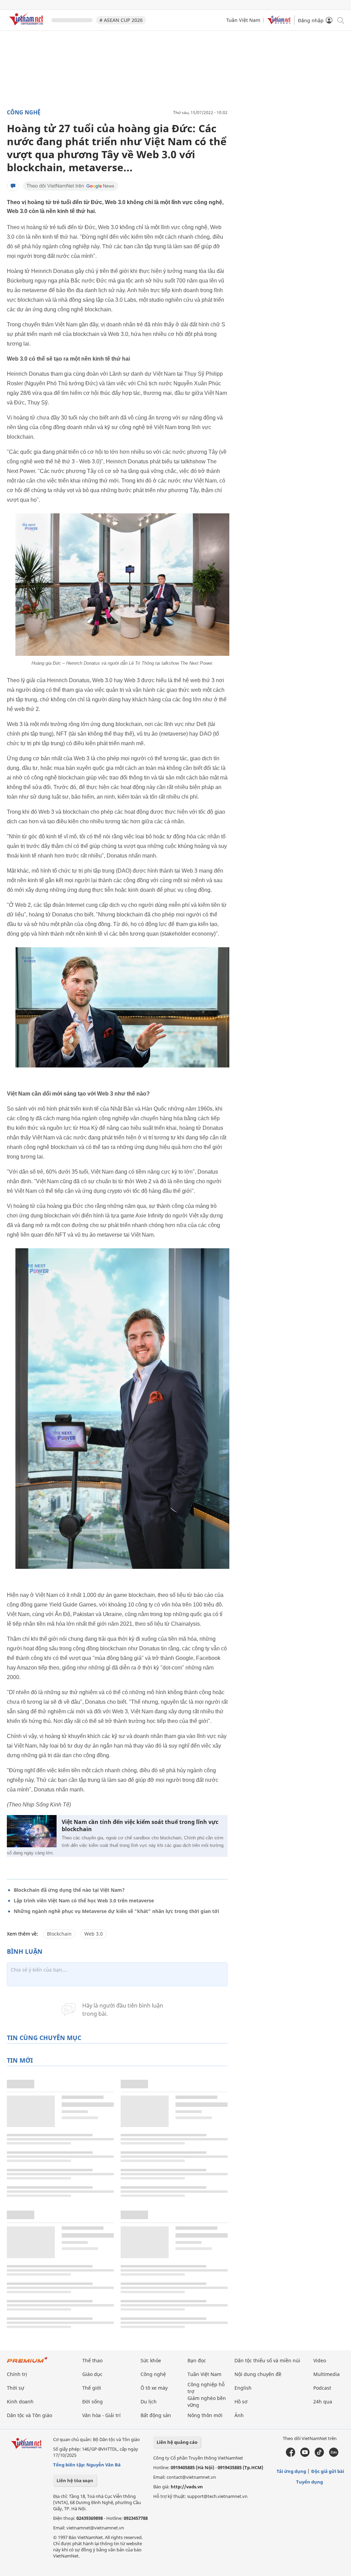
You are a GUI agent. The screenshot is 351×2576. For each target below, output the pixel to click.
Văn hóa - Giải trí (101, 2415)
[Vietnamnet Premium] (27, 2363)
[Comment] (13, 186)
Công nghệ (24, 112)
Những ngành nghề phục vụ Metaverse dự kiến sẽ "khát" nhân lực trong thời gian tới (116, 1911)
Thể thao (92, 2360)
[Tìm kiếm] (340, 20)
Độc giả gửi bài (328, 2471)
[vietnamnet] (27, 27)
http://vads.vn (187, 2487)
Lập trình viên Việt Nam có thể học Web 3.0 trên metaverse (84, 1900)
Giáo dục (92, 2374)
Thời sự (15, 2388)
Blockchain (59, 1934)
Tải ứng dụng (291, 2471)
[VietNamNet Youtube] (305, 2455)
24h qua (323, 2402)
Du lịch (149, 2402)
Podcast (322, 2388)
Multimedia (326, 2374)
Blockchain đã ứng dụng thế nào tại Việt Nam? (69, 1890)
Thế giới (92, 2388)
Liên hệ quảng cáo (177, 2442)
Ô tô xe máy (154, 2388)
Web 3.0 (94, 1934)
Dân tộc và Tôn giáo (29, 2415)
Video (320, 2360)
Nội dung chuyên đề (258, 2374)
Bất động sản (156, 2415)
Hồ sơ (241, 2402)
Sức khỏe (151, 2360)
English (243, 2388)
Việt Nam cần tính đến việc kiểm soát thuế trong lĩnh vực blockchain (140, 1826)
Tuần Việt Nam (243, 20)
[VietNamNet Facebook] (291, 2455)
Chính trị (17, 2374)
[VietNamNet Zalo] (334, 2455)
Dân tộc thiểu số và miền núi (267, 2360)
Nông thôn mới (205, 2415)
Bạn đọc (197, 2360)
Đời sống (93, 2402)
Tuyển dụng (310, 2482)
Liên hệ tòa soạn (75, 2480)
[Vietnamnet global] (279, 22)
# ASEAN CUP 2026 (121, 20)
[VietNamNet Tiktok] (319, 2455)
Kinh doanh (20, 2402)
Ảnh (239, 2415)
